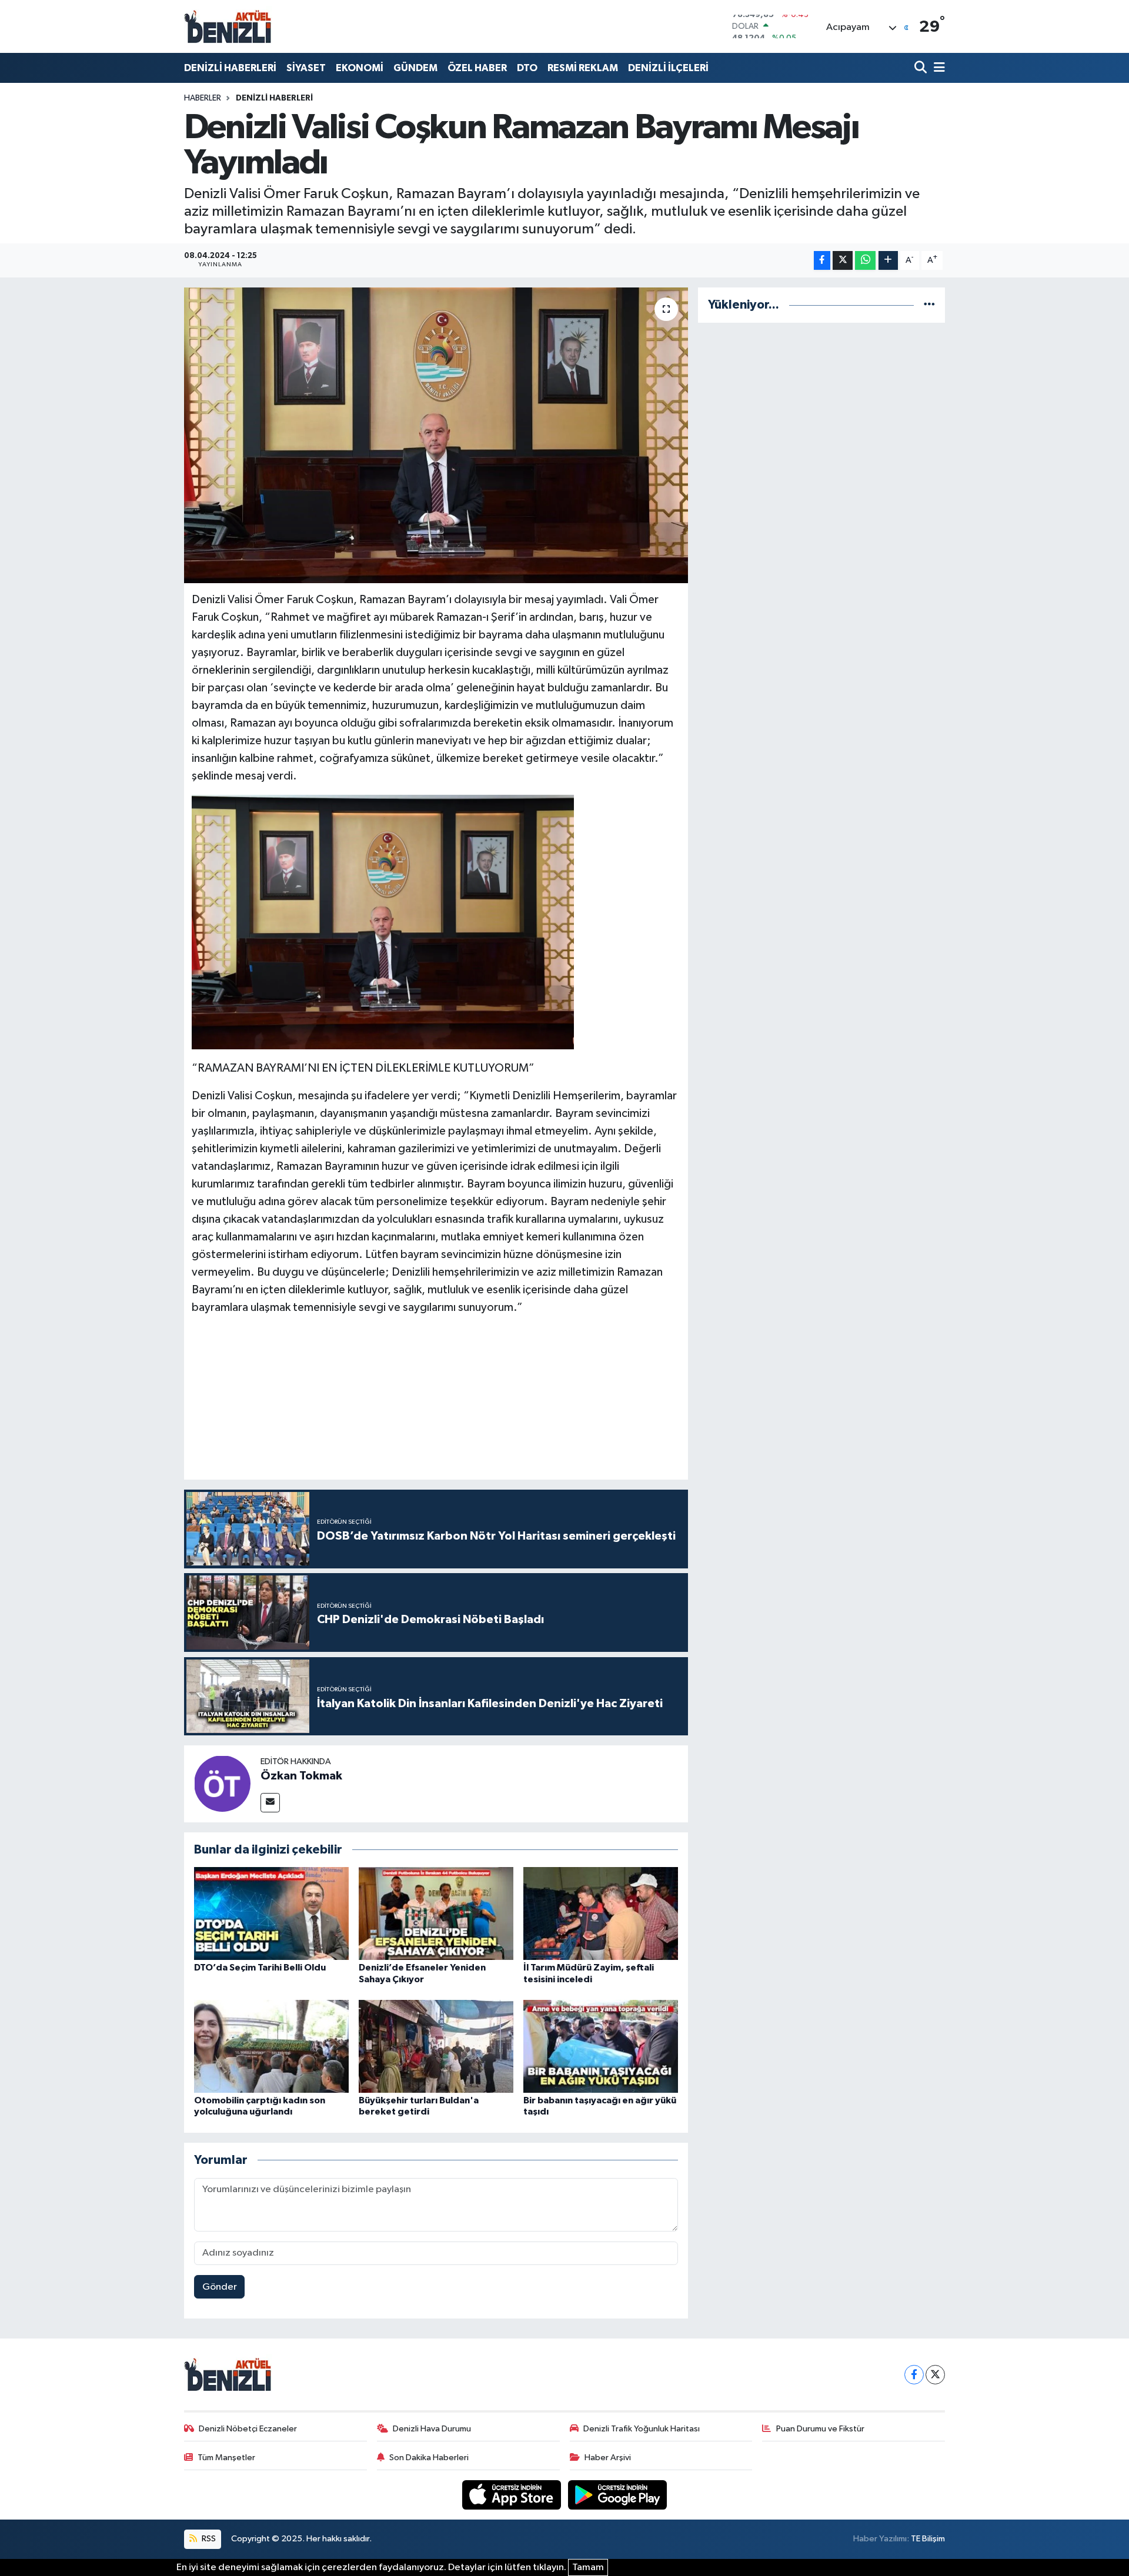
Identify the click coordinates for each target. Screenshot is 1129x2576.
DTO (527, 68)
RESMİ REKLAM (583, 68)
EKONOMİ (360, 68)
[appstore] (513, 2495)
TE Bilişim (928, 2539)
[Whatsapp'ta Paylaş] (865, 261)
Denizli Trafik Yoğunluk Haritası (642, 2429)
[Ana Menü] (937, 68)
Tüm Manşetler (226, 2458)
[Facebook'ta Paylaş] (822, 261)
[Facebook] (914, 2375)
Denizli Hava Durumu (432, 2429)
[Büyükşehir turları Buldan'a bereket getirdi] (436, 2046)
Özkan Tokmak (301, 1776)
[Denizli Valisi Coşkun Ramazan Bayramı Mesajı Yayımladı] (436, 435)
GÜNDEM (415, 68)
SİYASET (306, 68)
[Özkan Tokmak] (222, 1783)
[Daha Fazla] (888, 261)
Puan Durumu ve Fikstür (820, 2429)
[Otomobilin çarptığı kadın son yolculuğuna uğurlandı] (271, 2046)
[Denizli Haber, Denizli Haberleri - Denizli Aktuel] (228, 26)
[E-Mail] (270, 1803)
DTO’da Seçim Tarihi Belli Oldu (260, 1968)
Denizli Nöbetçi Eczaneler (248, 2429)
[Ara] (922, 68)
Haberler (203, 98)
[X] (935, 2375)
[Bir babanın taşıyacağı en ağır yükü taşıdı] (601, 2046)
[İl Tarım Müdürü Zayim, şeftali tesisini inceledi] (601, 1913)
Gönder (220, 2287)
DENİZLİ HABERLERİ (230, 68)
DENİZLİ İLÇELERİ (668, 68)
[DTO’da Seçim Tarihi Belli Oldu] (271, 1913)
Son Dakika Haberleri (429, 2458)
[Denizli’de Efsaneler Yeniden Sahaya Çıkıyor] (436, 1913)
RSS (208, 2539)
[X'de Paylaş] (843, 261)
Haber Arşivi (608, 2458)
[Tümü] (929, 305)
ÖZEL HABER (477, 68)
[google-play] (618, 2495)
